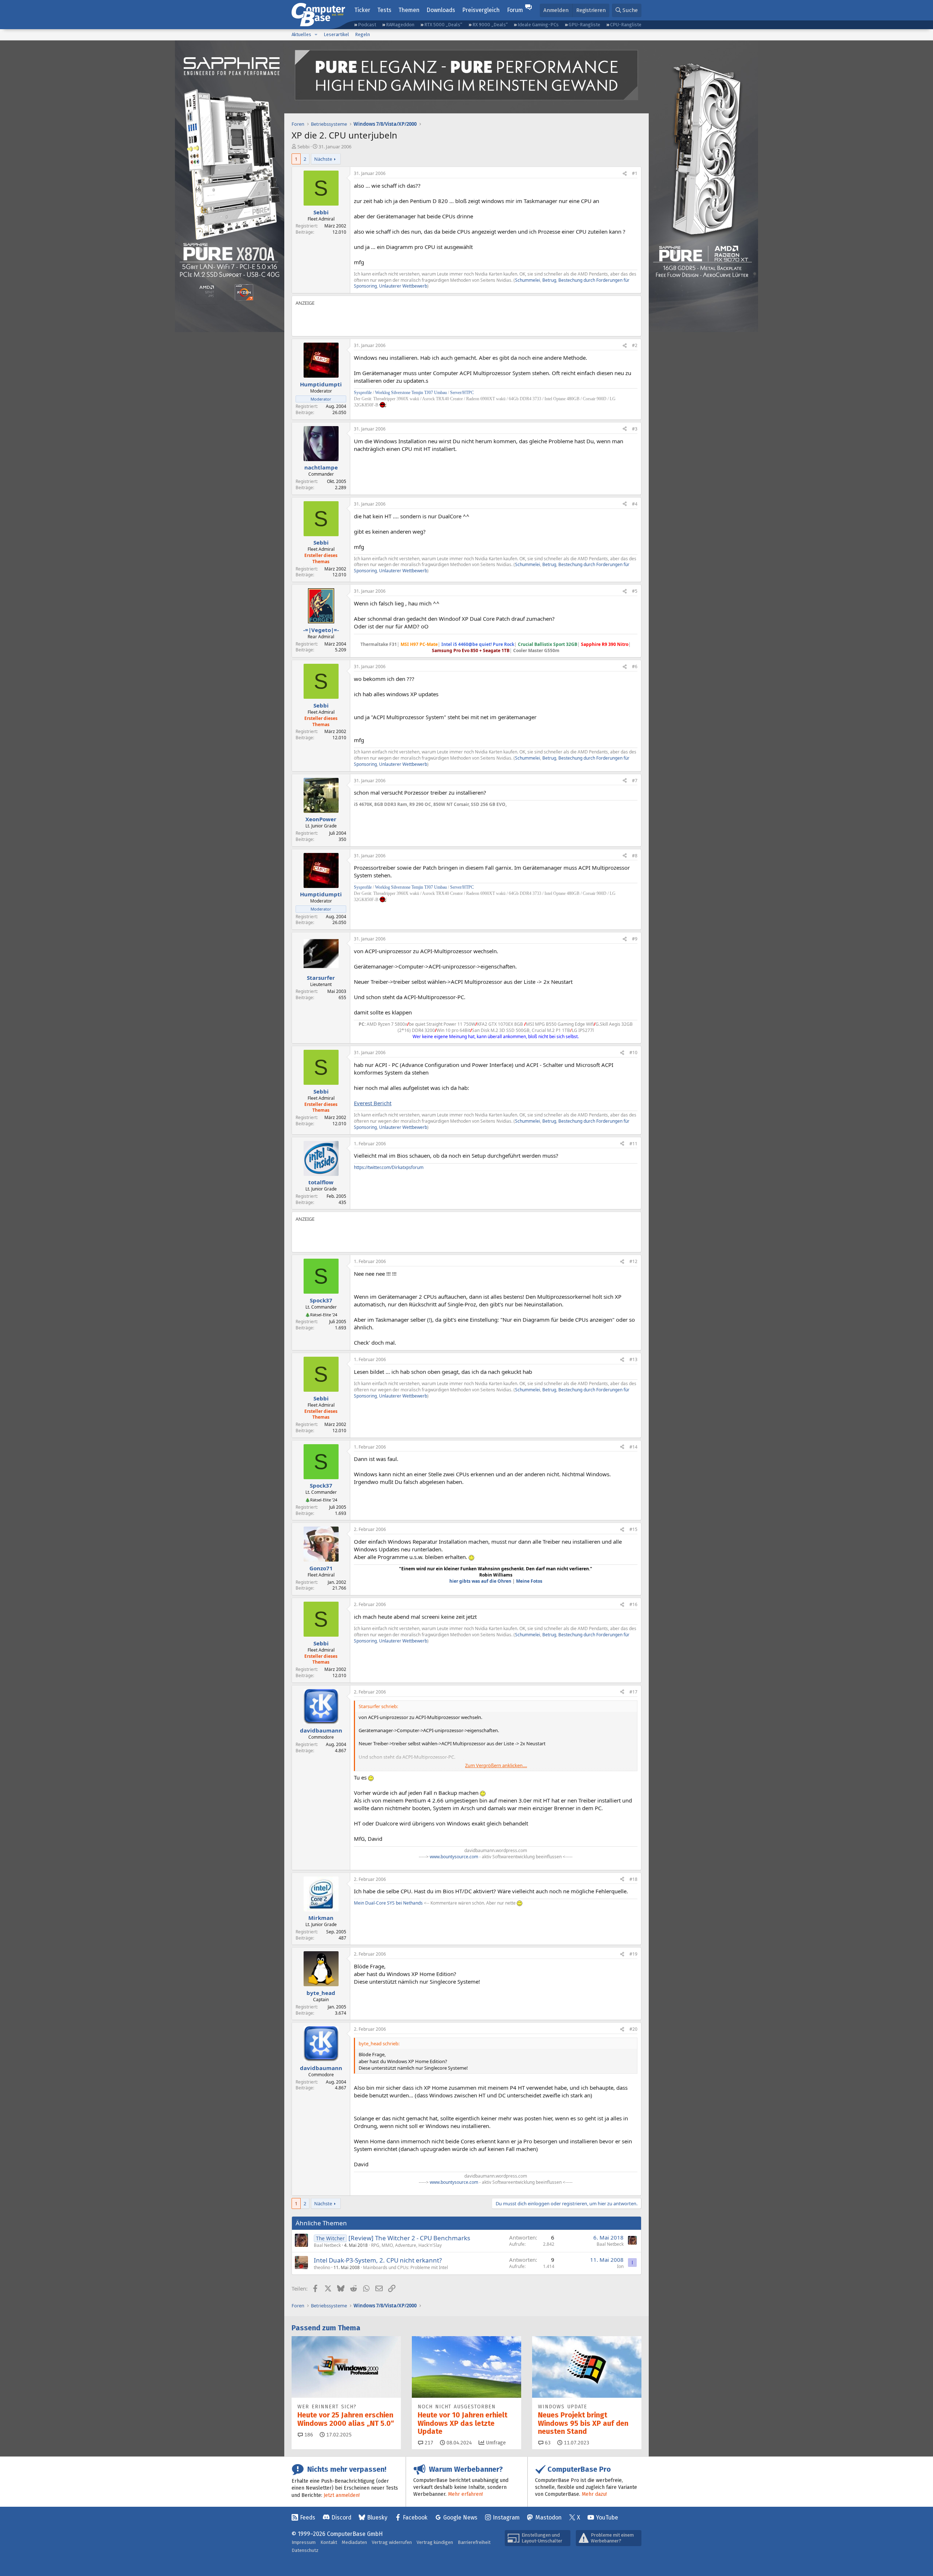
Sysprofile (363, 393)
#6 (635, 667)
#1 (635, 173)
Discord (341, 2517)
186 (308, 2435)
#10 (633, 1053)
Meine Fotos (529, 1581)
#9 (635, 939)
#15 (633, 1529)
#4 (635, 504)
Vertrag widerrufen (392, 2542)
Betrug (549, 280)
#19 (633, 1954)
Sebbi (303, 147)
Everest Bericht (373, 1103)
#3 (635, 429)
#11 (633, 1144)
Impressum (304, 2542)
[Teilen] (625, 174)
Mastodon (549, 2517)
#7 (635, 781)
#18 (633, 1879)
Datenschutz (305, 2550)
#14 (633, 1447)
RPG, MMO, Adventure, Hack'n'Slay (406, 2245)
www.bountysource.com (454, 1857)
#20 (633, 2029)
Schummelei (528, 280)
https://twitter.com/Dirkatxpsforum (389, 1167)
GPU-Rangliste (584, 25)
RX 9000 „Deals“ (490, 25)
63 (547, 2443)
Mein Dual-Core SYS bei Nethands (388, 1903)
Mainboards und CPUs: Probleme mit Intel (405, 2267)
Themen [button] (409, 10)
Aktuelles (301, 34)
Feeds (308, 2517)
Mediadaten (354, 2542)
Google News (460, 2517)
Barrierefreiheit (474, 2542)
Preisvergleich (481, 10)
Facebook (415, 2517)
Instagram (506, 2517)
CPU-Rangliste (626, 25)
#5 (635, 591)
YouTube (607, 2517)
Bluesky (377, 2517)
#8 (635, 856)
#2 (635, 345)
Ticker (362, 10)
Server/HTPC (462, 393)
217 (428, 2443)
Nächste (323, 159)
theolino (322, 2267)
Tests (384, 10)
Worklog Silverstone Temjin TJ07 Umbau (411, 393)
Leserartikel (336, 34)
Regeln (362, 34)
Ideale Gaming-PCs (538, 25)
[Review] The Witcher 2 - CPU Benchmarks (409, 2238)
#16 (633, 1604)
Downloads (441, 10)
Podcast (367, 25)
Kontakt (329, 2542)
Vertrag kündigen (435, 2542)
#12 (633, 1261)
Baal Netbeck (327, 2245)
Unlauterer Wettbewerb (403, 286)
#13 (633, 1359)
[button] (316, 35)
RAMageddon (400, 25)
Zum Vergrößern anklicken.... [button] (496, 1765)
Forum (515, 10)
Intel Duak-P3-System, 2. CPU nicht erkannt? (378, 2260)
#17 (633, 1692)
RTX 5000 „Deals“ (443, 25)
